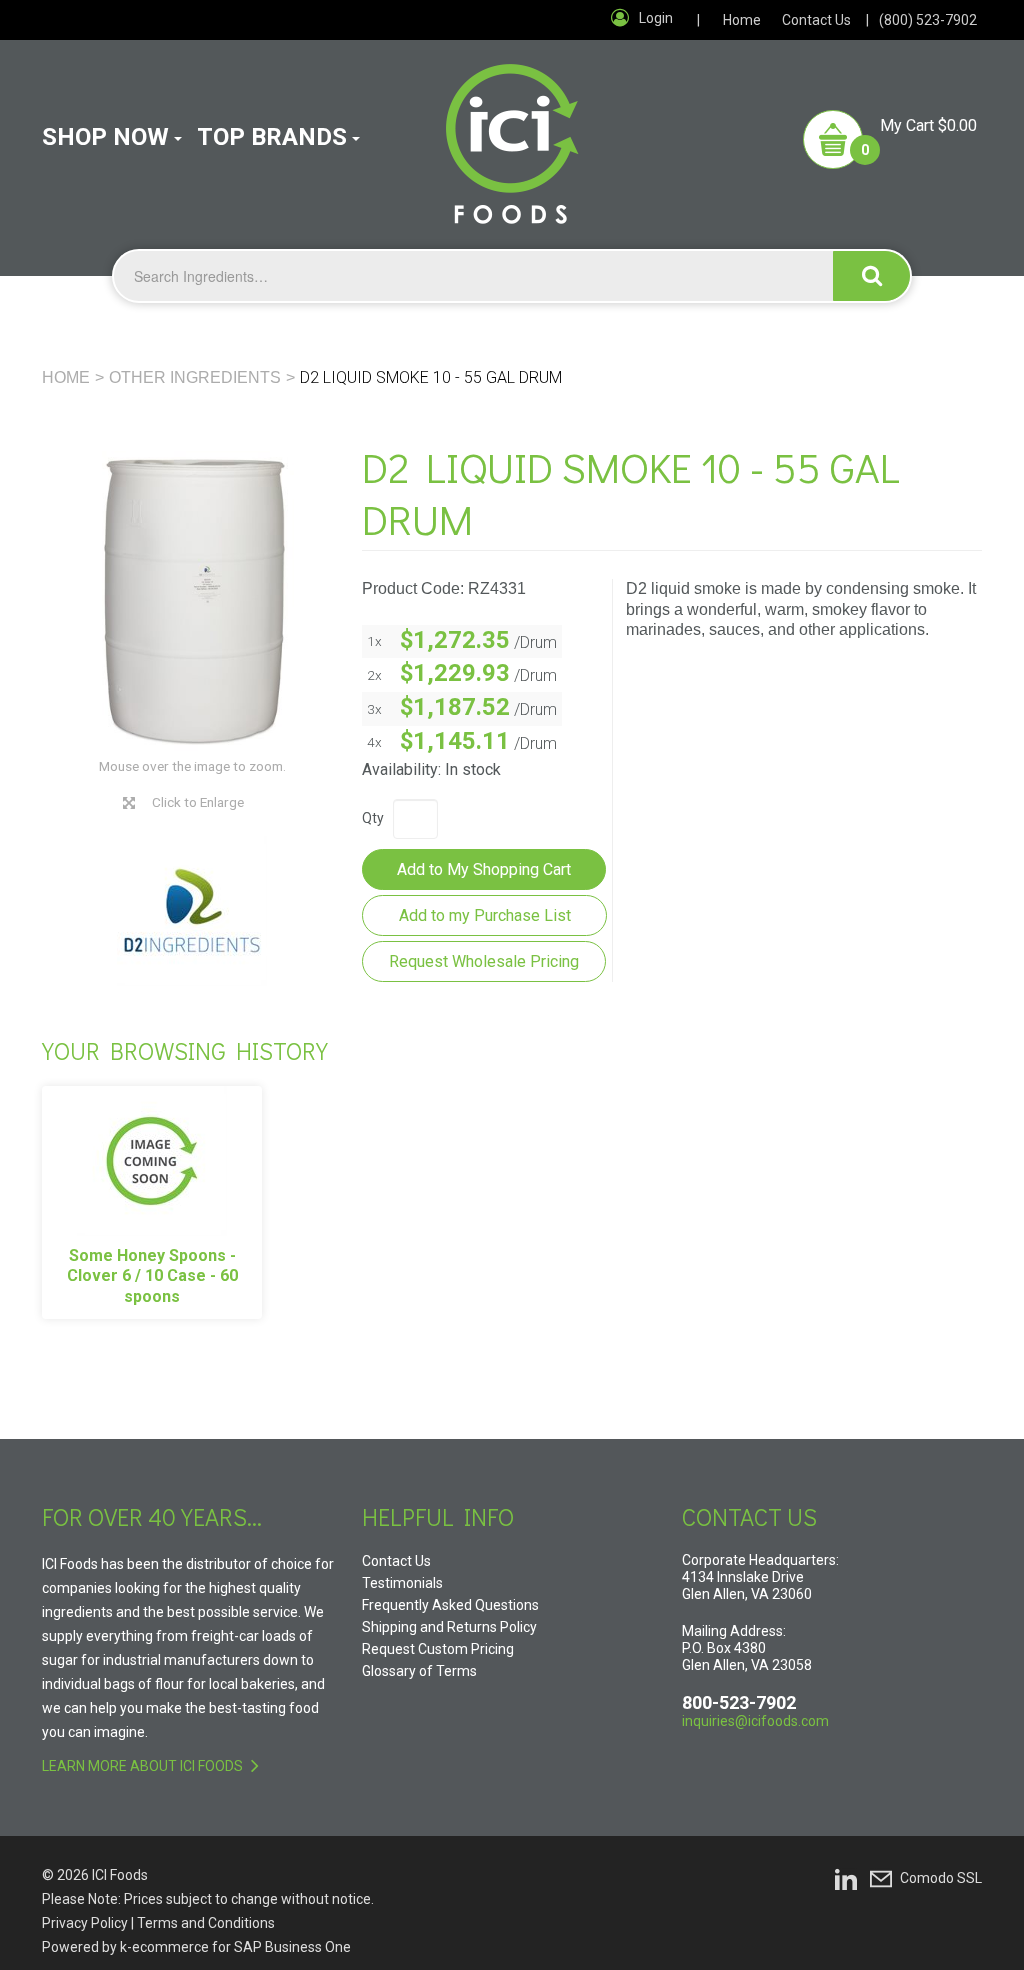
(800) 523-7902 (928, 20)
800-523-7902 (739, 1702)
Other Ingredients (195, 377)
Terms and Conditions (206, 1923)
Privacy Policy (85, 1923)
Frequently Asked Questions (450, 1605)
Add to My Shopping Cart (484, 869)
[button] (890, 139)
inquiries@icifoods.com (755, 1721)
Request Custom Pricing (438, 1649)
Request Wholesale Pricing (484, 961)
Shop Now (105, 137)
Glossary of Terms (419, 1671)
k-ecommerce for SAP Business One (235, 1947)
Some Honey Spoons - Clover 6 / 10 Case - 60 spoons (152, 1276)
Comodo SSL (941, 1878)
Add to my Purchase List (485, 915)
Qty (373, 818)
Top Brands (272, 137)
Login (656, 18)
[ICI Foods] (512, 132)
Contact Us (816, 20)
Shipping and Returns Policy (449, 1627)
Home (742, 20)
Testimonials (402, 1583)
